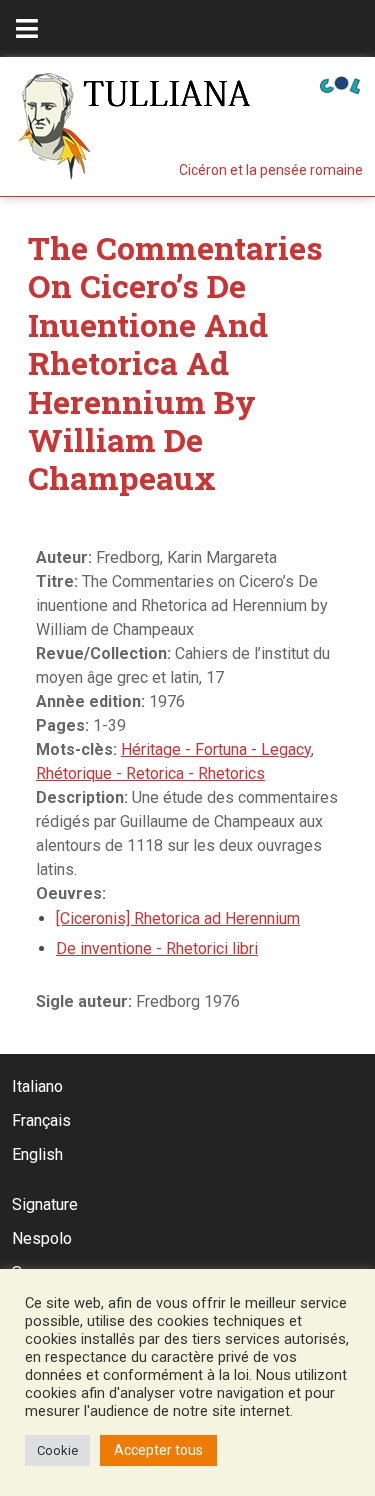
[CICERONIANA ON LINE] (340, 83)
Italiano (37, 1086)
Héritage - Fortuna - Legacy (216, 749)
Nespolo (42, 1238)
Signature (45, 1204)
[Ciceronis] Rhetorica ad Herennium (178, 918)
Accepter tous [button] (158, 1450)
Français (41, 1120)
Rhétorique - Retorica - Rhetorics (150, 773)
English (37, 1154)
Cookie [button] (57, 1450)
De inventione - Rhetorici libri (157, 948)
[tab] (27, 28)
